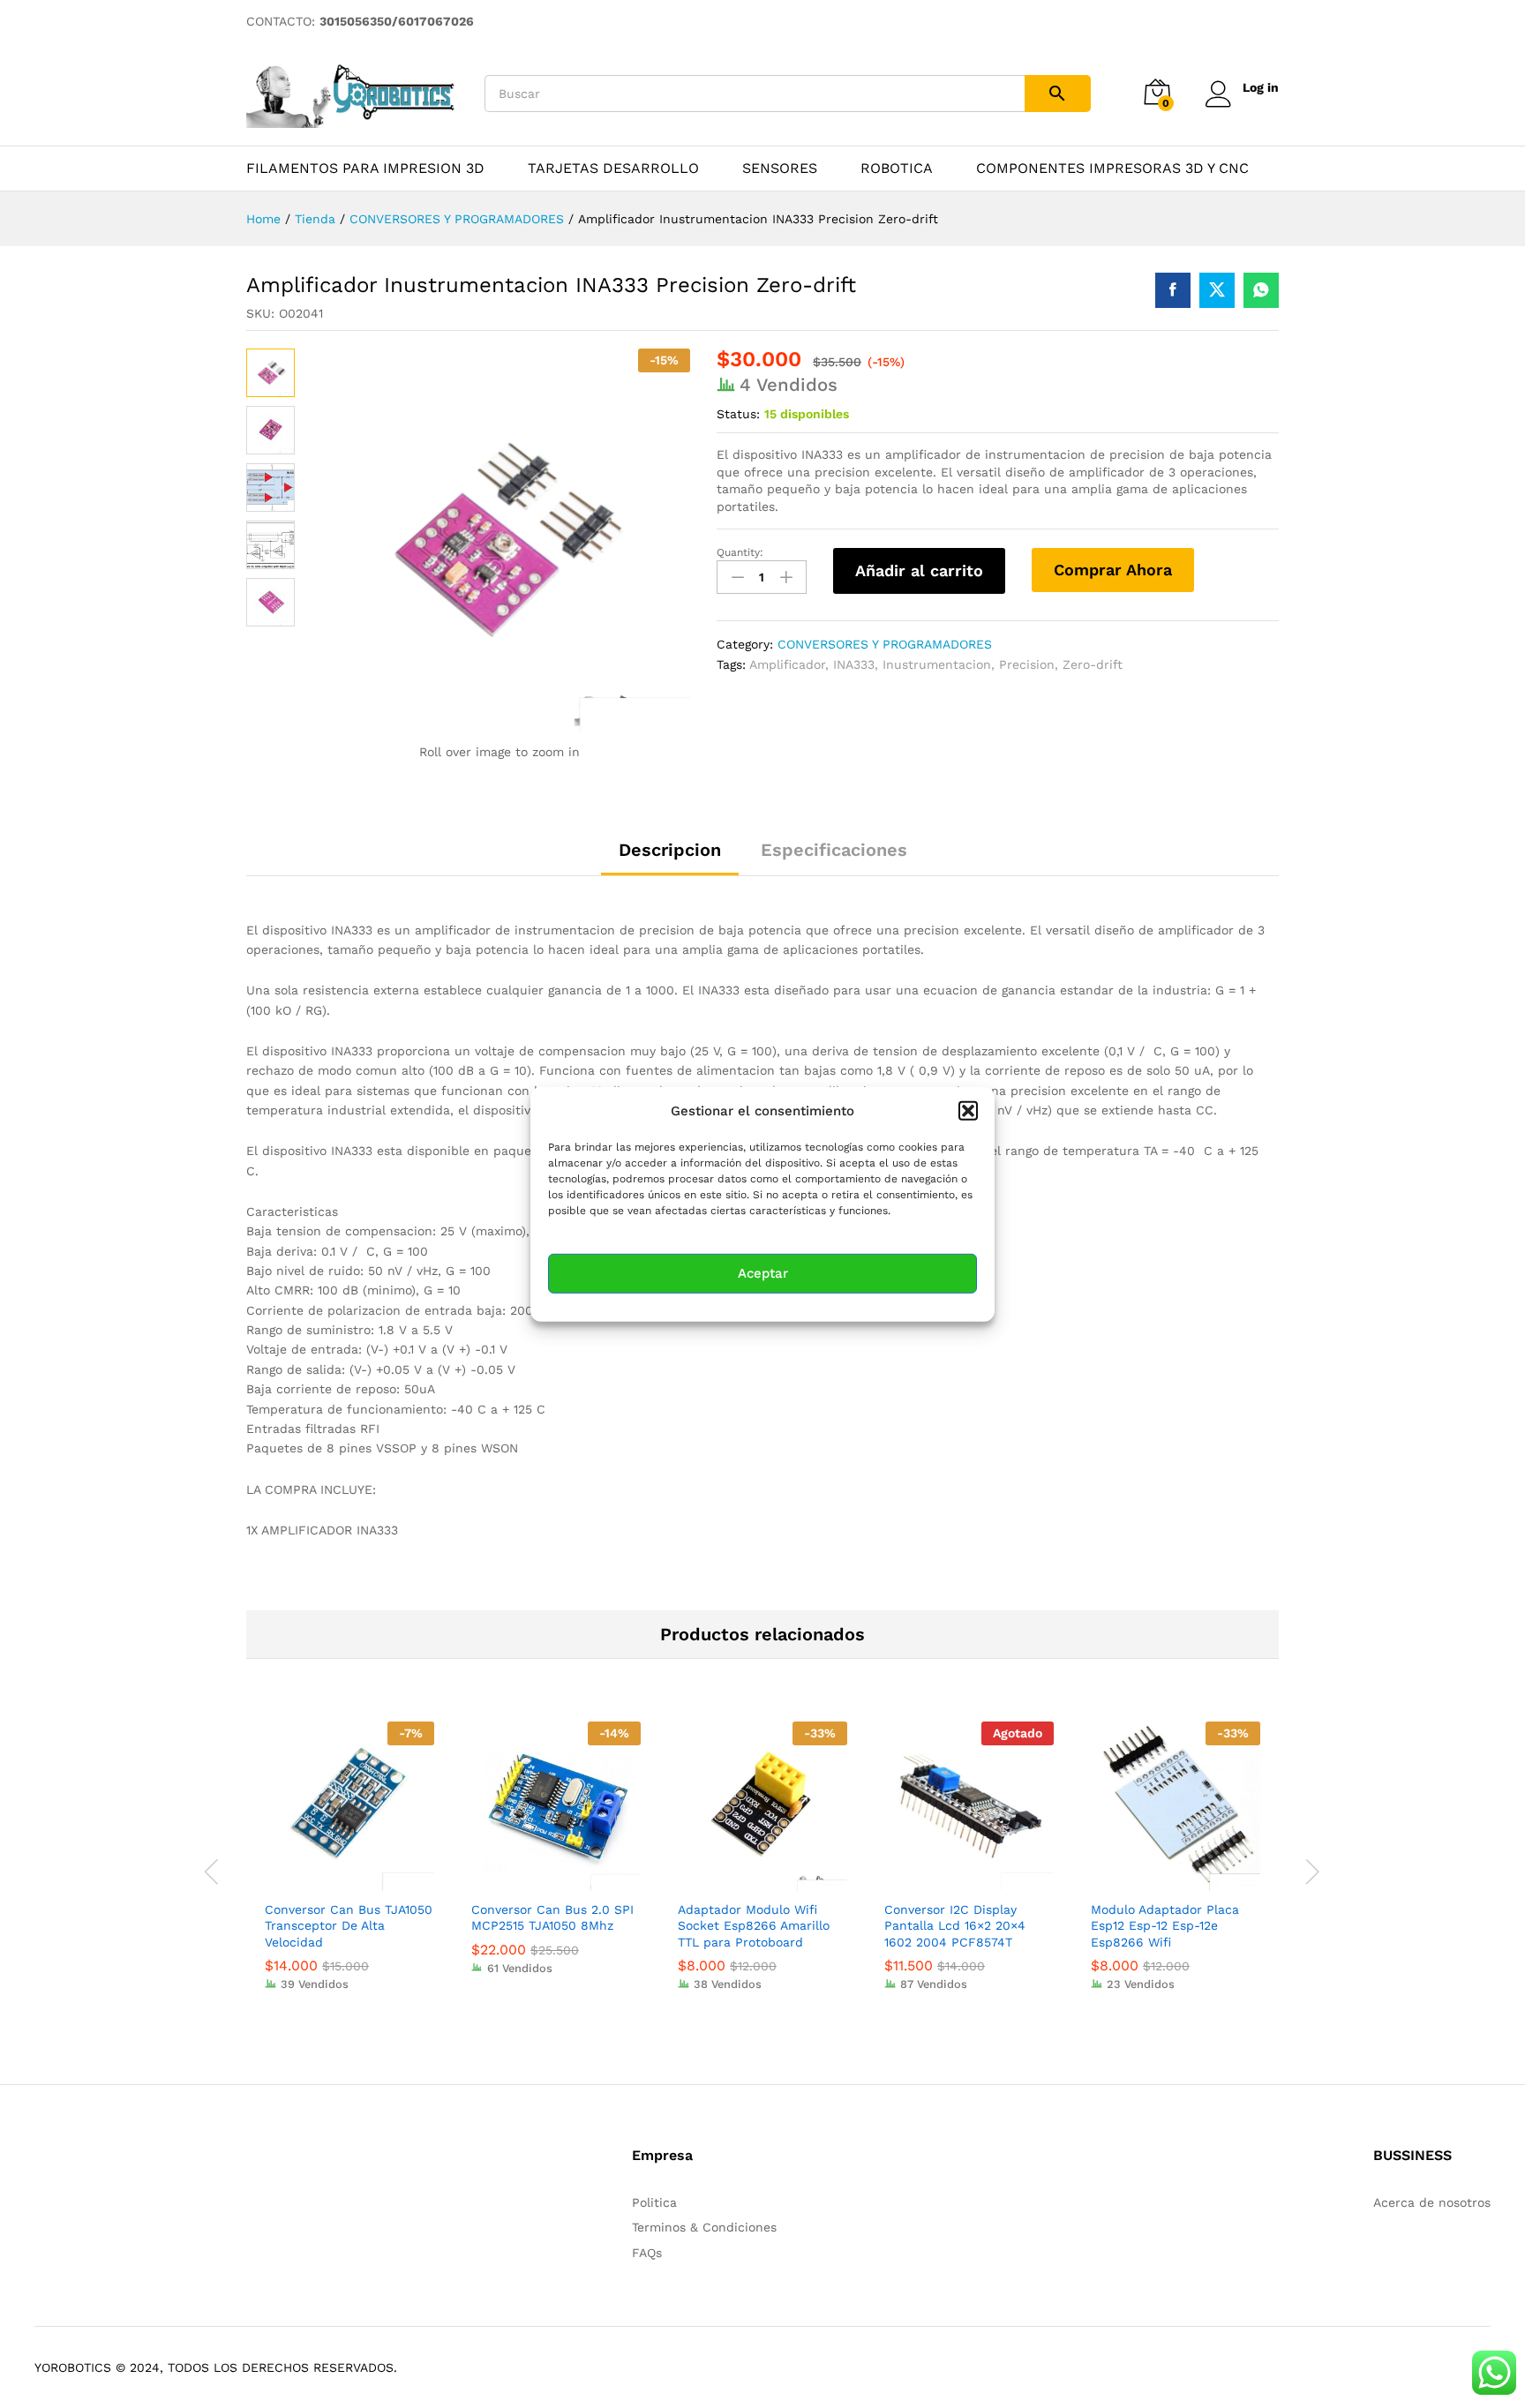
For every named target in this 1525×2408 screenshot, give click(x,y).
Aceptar (763, 1273)
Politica (654, 2202)
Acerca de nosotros (1432, 2202)
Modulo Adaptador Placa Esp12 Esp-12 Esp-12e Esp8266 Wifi (1165, 1925)
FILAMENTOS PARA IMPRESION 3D (365, 169)
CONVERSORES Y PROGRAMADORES (885, 644)
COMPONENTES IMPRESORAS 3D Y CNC (1112, 169)
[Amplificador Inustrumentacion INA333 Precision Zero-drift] (1173, 290)
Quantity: (740, 552)
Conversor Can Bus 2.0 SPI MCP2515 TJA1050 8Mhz (552, 1917)
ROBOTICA (897, 169)
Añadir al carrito (919, 570)
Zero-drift (1093, 664)
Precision (1027, 664)
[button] (968, 1110)
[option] (349, 1869)
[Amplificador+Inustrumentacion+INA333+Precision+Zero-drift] (1217, 290)
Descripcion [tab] (670, 850)
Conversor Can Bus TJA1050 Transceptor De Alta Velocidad (349, 1925)
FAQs (647, 2253)
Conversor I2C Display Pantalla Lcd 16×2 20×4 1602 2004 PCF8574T (955, 1925)
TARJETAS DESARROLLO (613, 169)
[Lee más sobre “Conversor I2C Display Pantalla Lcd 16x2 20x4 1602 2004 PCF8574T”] (949, 1880)
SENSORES (780, 169)
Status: (738, 414)
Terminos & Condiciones (704, 2227)
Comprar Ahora (1113, 570)
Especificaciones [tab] (834, 850)
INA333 (854, 664)
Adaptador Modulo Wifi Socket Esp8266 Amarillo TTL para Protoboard (754, 1925)
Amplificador (787, 664)
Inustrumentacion (937, 664)
